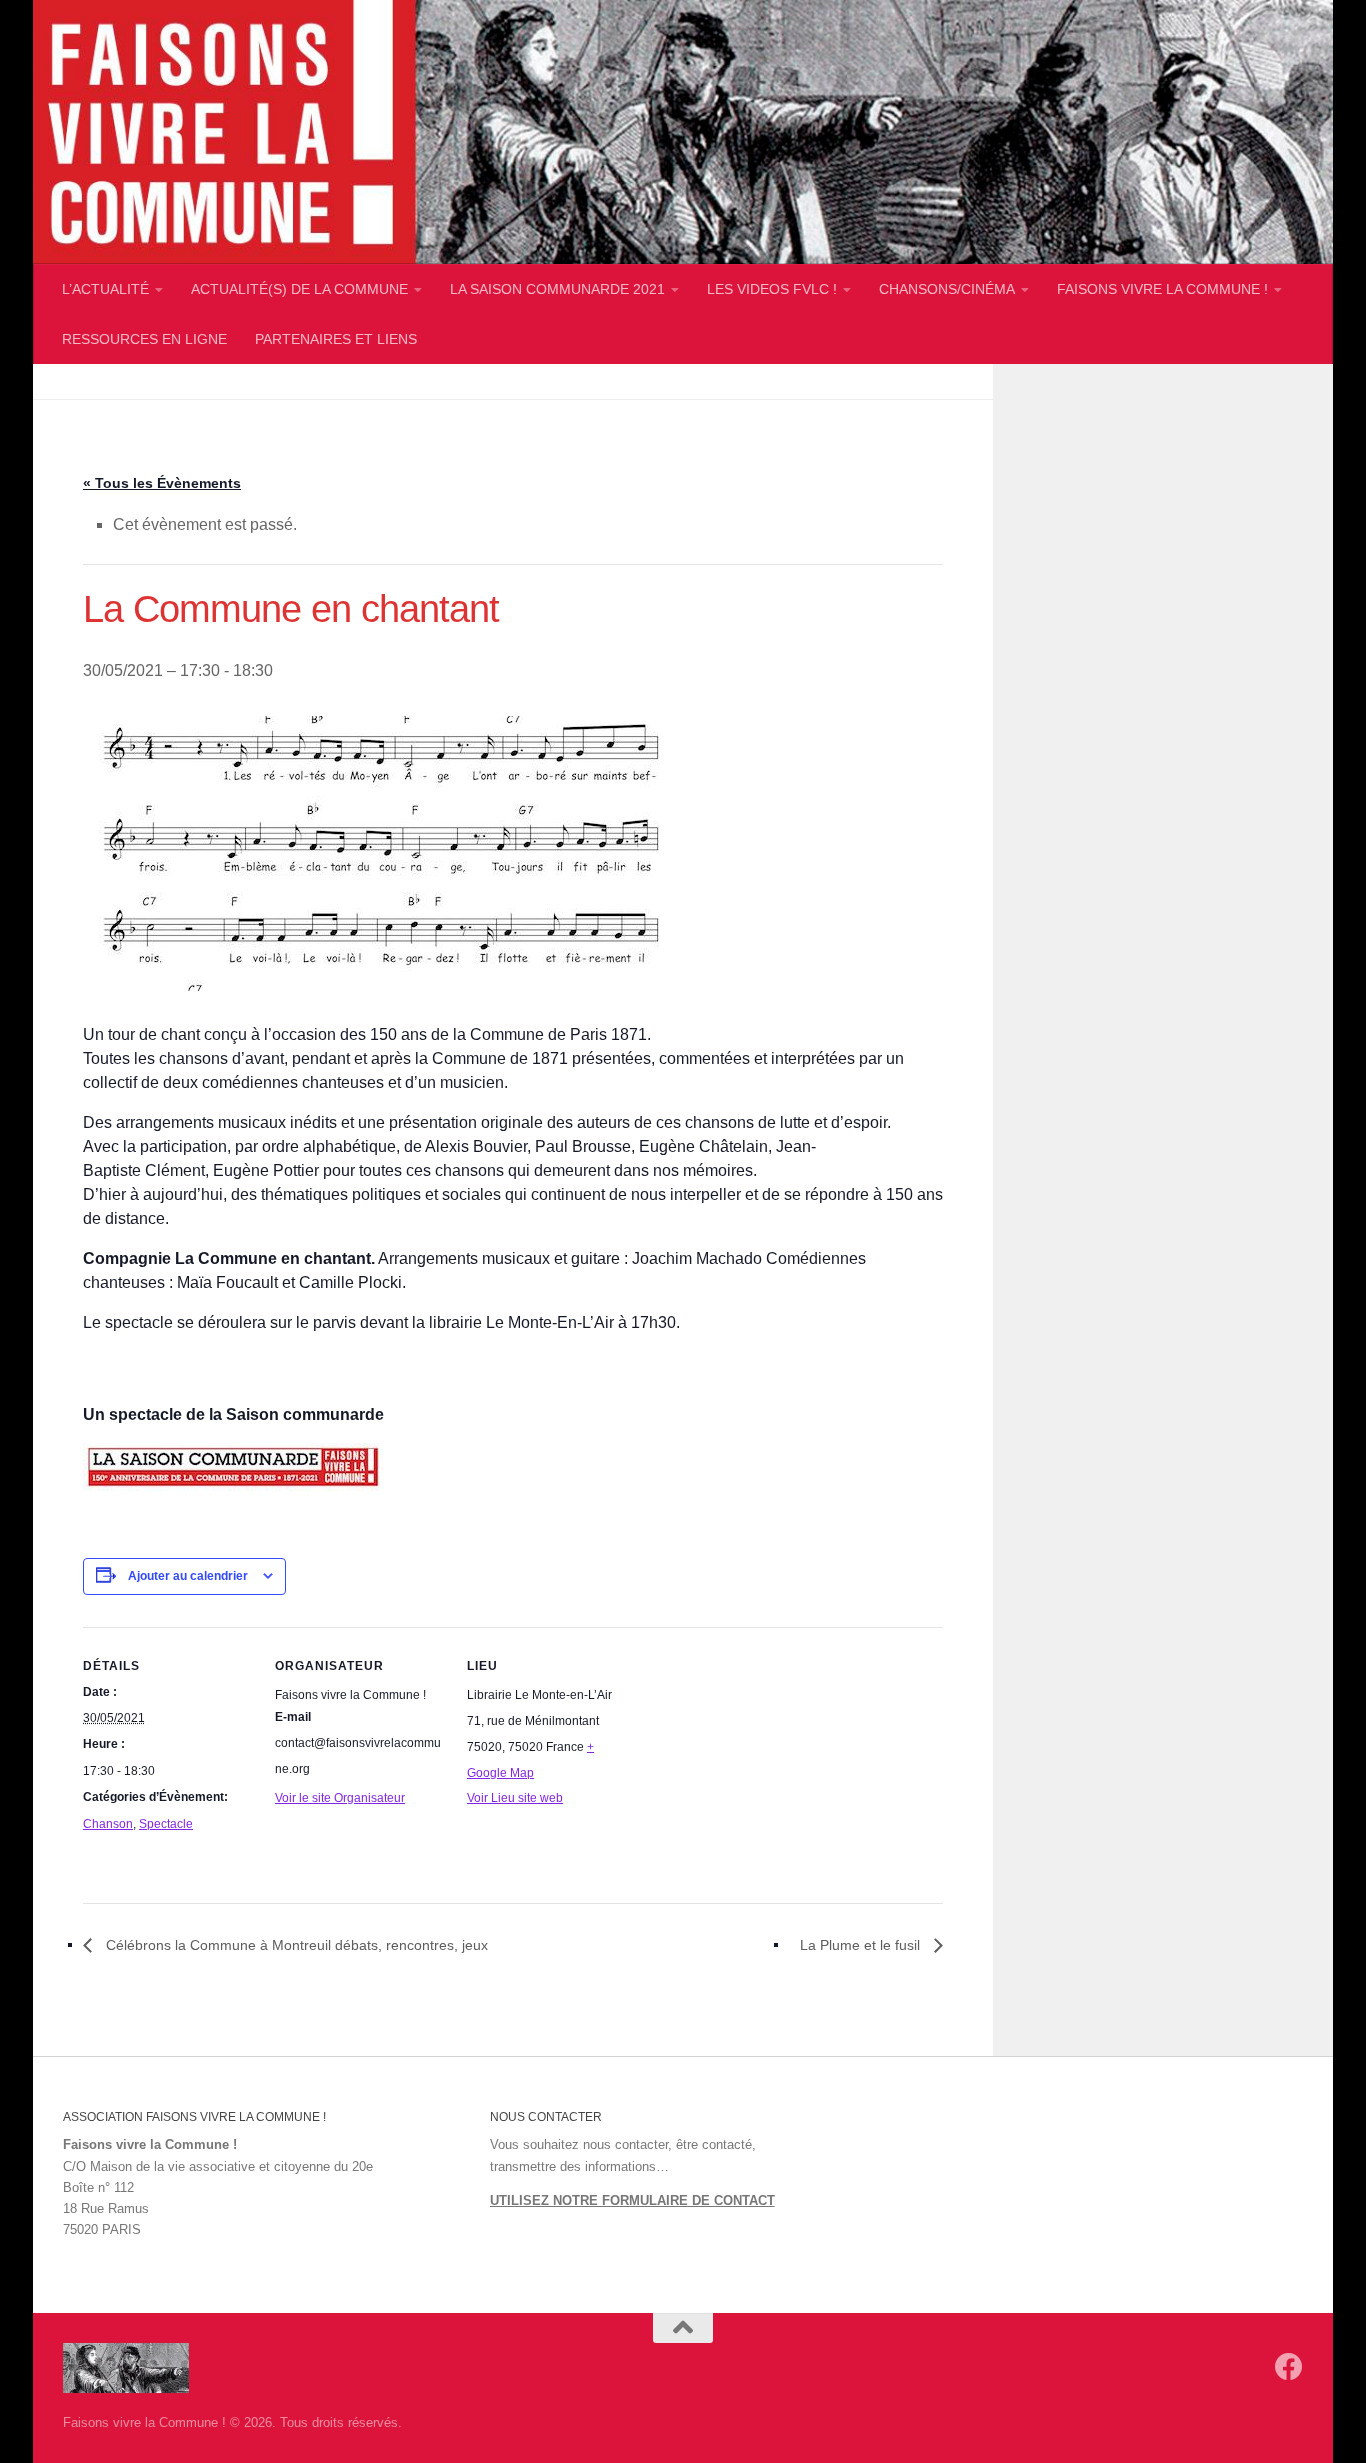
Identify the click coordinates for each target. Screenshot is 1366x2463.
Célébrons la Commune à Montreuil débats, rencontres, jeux (295, 1945)
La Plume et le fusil (862, 1945)
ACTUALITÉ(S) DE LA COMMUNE (299, 289)
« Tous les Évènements (162, 483)
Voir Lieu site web (515, 1798)
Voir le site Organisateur (340, 1798)
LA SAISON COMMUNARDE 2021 (557, 289)
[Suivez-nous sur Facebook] (1289, 2367)
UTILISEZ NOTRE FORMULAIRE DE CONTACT (632, 2200)
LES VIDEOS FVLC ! (772, 289)
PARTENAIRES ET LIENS (336, 339)
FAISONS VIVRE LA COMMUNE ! (1162, 289)
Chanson (108, 1824)
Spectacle (166, 1824)
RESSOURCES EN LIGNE (144, 339)
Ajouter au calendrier (188, 1576)
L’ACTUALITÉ (105, 289)
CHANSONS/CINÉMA (947, 289)
